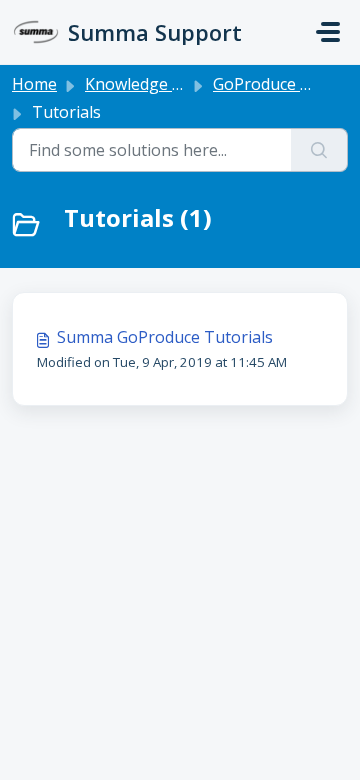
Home (34, 84)
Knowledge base (146, 84)
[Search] (319, 150)
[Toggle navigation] (328, 32)
